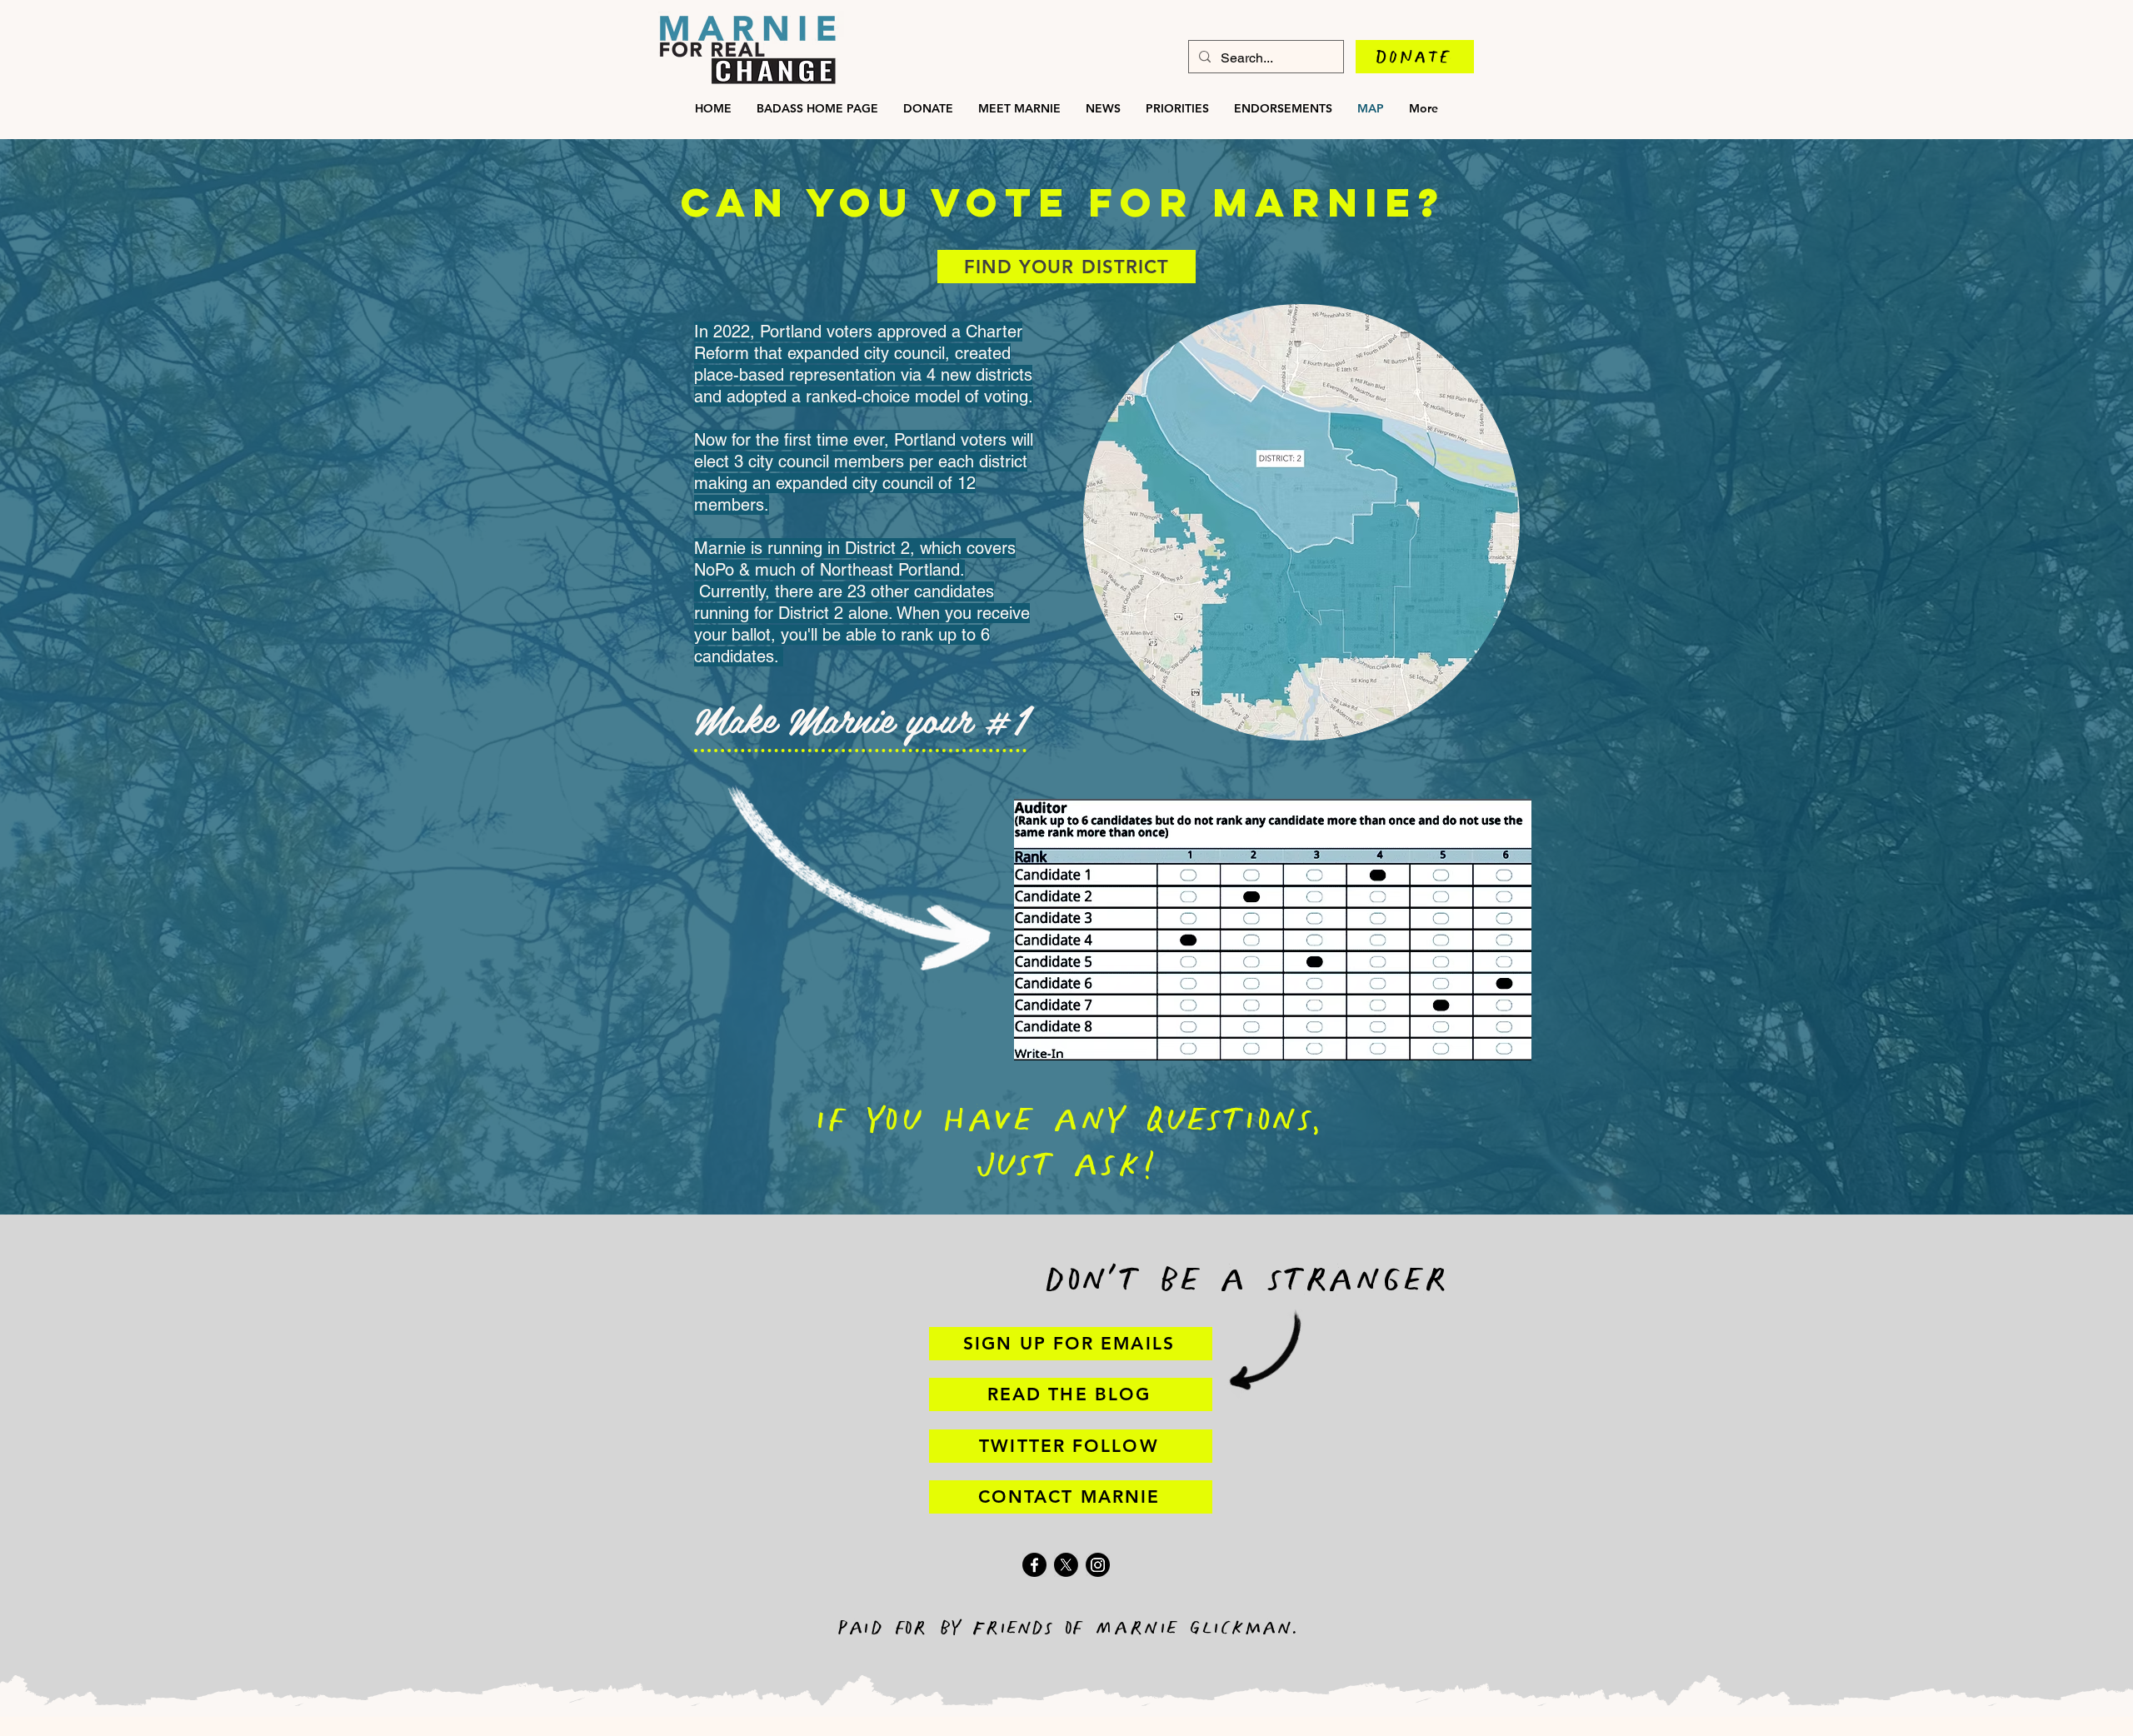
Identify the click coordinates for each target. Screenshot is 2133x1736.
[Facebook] (1034, 1565)
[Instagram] (1098, 1565)
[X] (1066, 1565)
